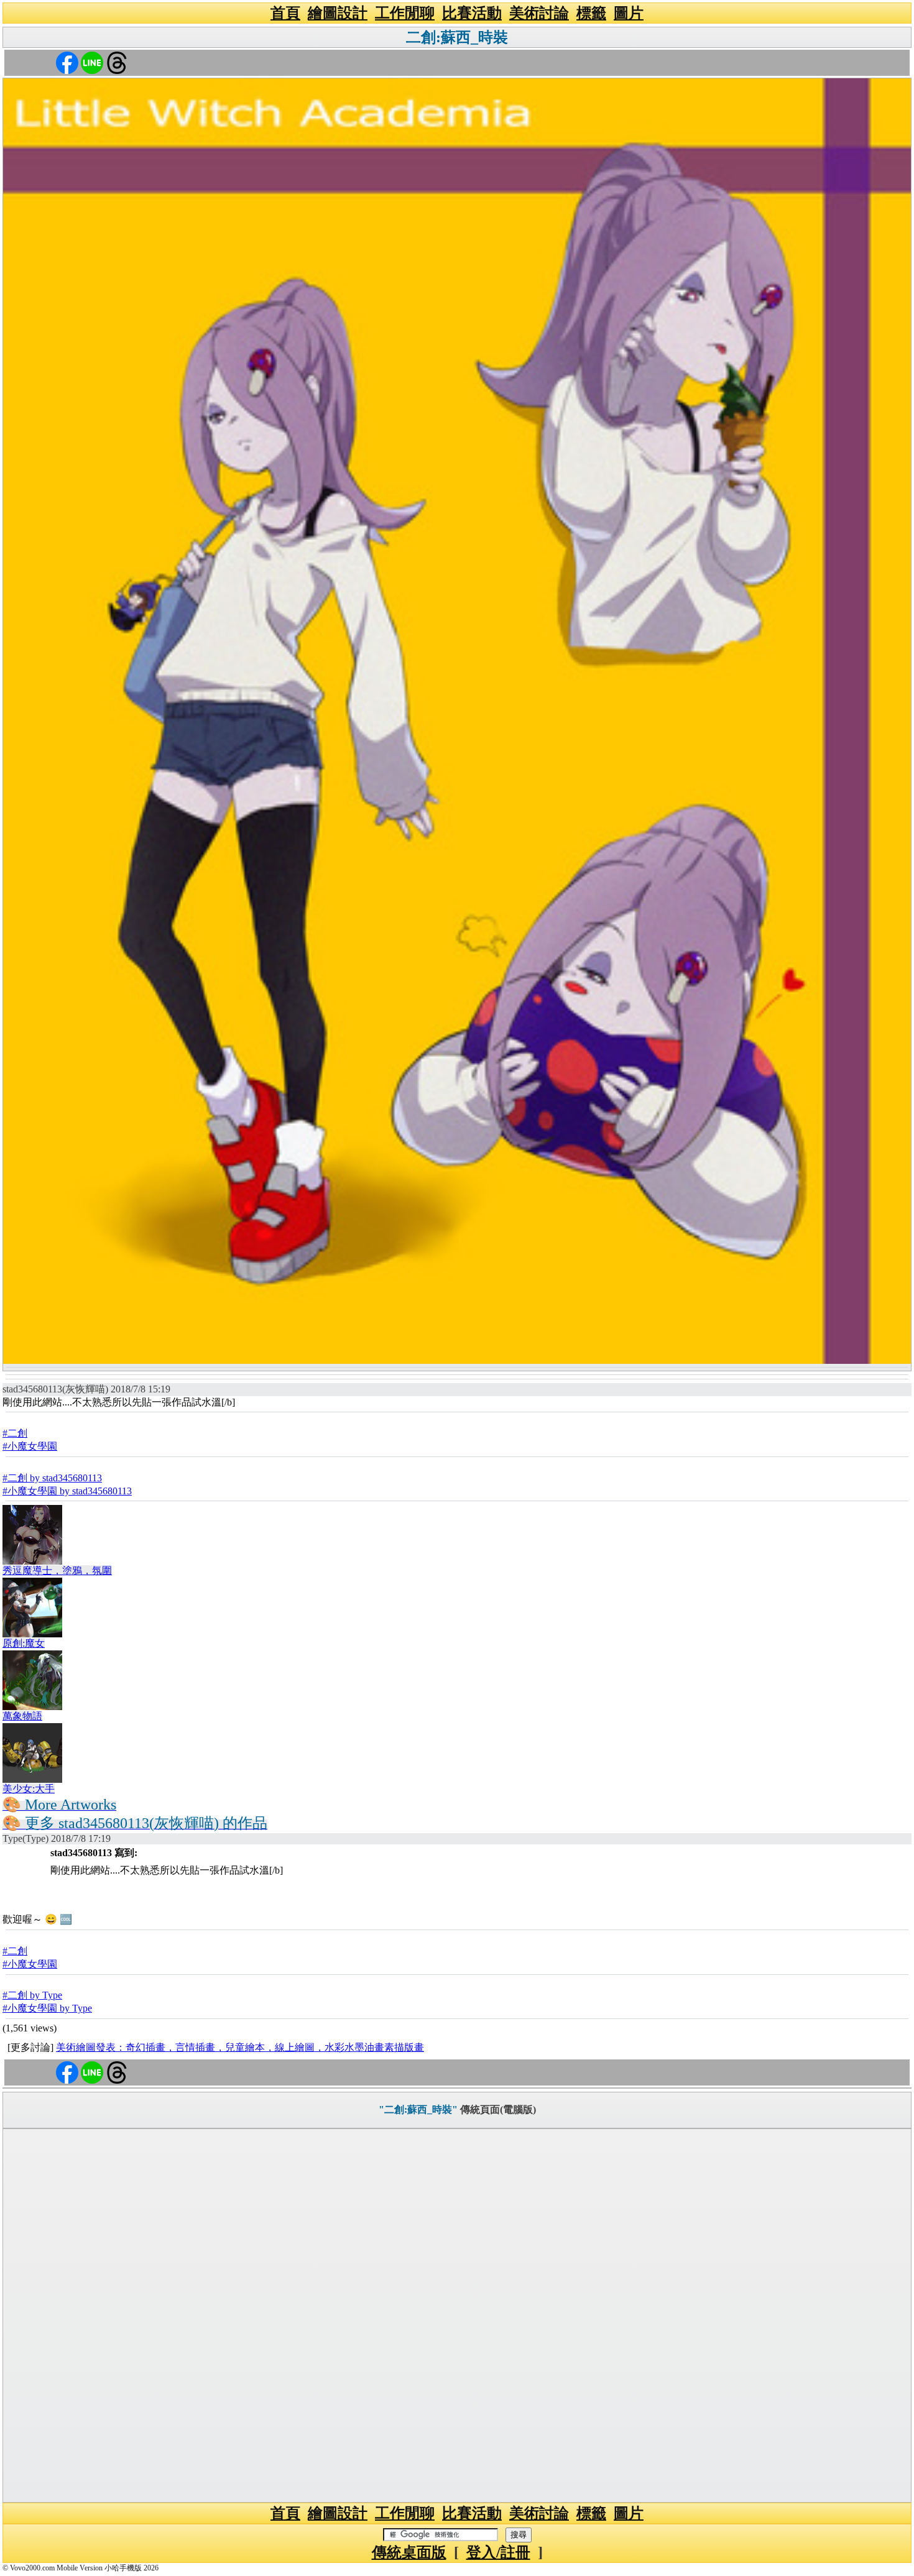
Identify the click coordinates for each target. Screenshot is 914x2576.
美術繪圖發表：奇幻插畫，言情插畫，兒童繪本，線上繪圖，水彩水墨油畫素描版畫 (240, 2047)
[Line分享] (92, 62)
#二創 (15, 1433)
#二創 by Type (32, 1995)
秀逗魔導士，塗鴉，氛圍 (57, 1571)
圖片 (629, 13)
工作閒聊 (405, 13)
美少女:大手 (29, 1789)
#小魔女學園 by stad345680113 (67, 1491)
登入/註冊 (498, 2552)
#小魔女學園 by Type (47, 2008)
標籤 (591, 13)
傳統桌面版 (409, 2552)
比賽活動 (472, 13)
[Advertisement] (457, 2316)
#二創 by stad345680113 (52, 1478)
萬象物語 (22, 1716)
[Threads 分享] (117, 62)
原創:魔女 (24, 1643)
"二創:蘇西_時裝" (418, 2109)
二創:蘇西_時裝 (457, 37)
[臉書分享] (67, 62)
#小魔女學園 (30, 1446)
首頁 (285, 13)
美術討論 (539, 13)
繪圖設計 (338, 13)
